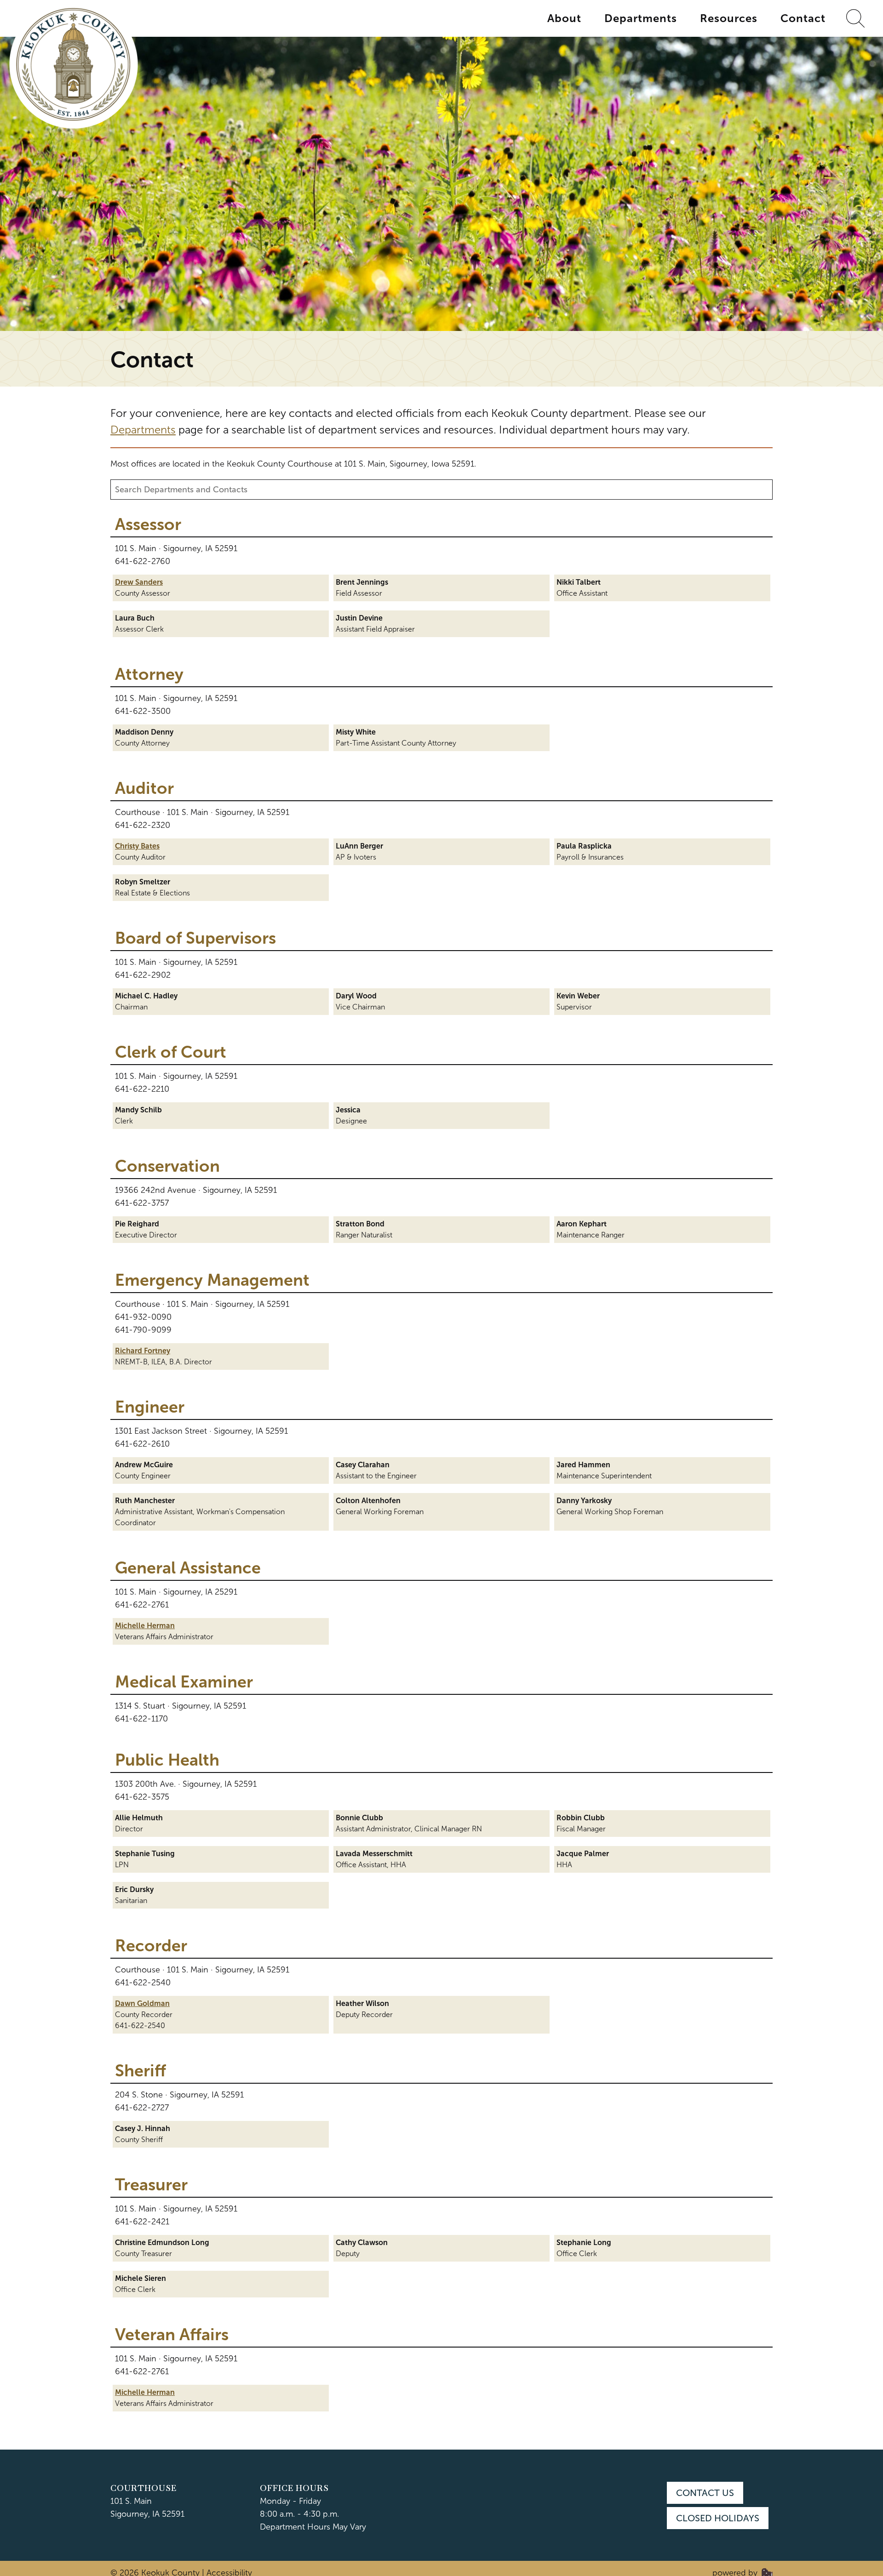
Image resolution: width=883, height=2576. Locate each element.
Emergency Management (212, 1280)
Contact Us (705, 2493)
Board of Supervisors (195, 938)
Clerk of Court (171, 1052)
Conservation (167, 1166)
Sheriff (140, 2071)
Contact (803, 18)
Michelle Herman (145, 1626)
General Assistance (188, 1568)
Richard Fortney (143, 1351)
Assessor (148, 524)
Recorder (151, 1946)
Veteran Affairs (172, 2335)
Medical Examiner (184, 1682)
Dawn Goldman (142, 2003)
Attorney (149, 674)
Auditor (144, 788)
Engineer (150, 1407)
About (564, 18)
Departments (641, 18)
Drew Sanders (139, 582)
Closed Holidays (718, 2518)
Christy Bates (137, 846)
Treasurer (151, 2185)
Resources (729, 18)
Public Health (167, 1760)
